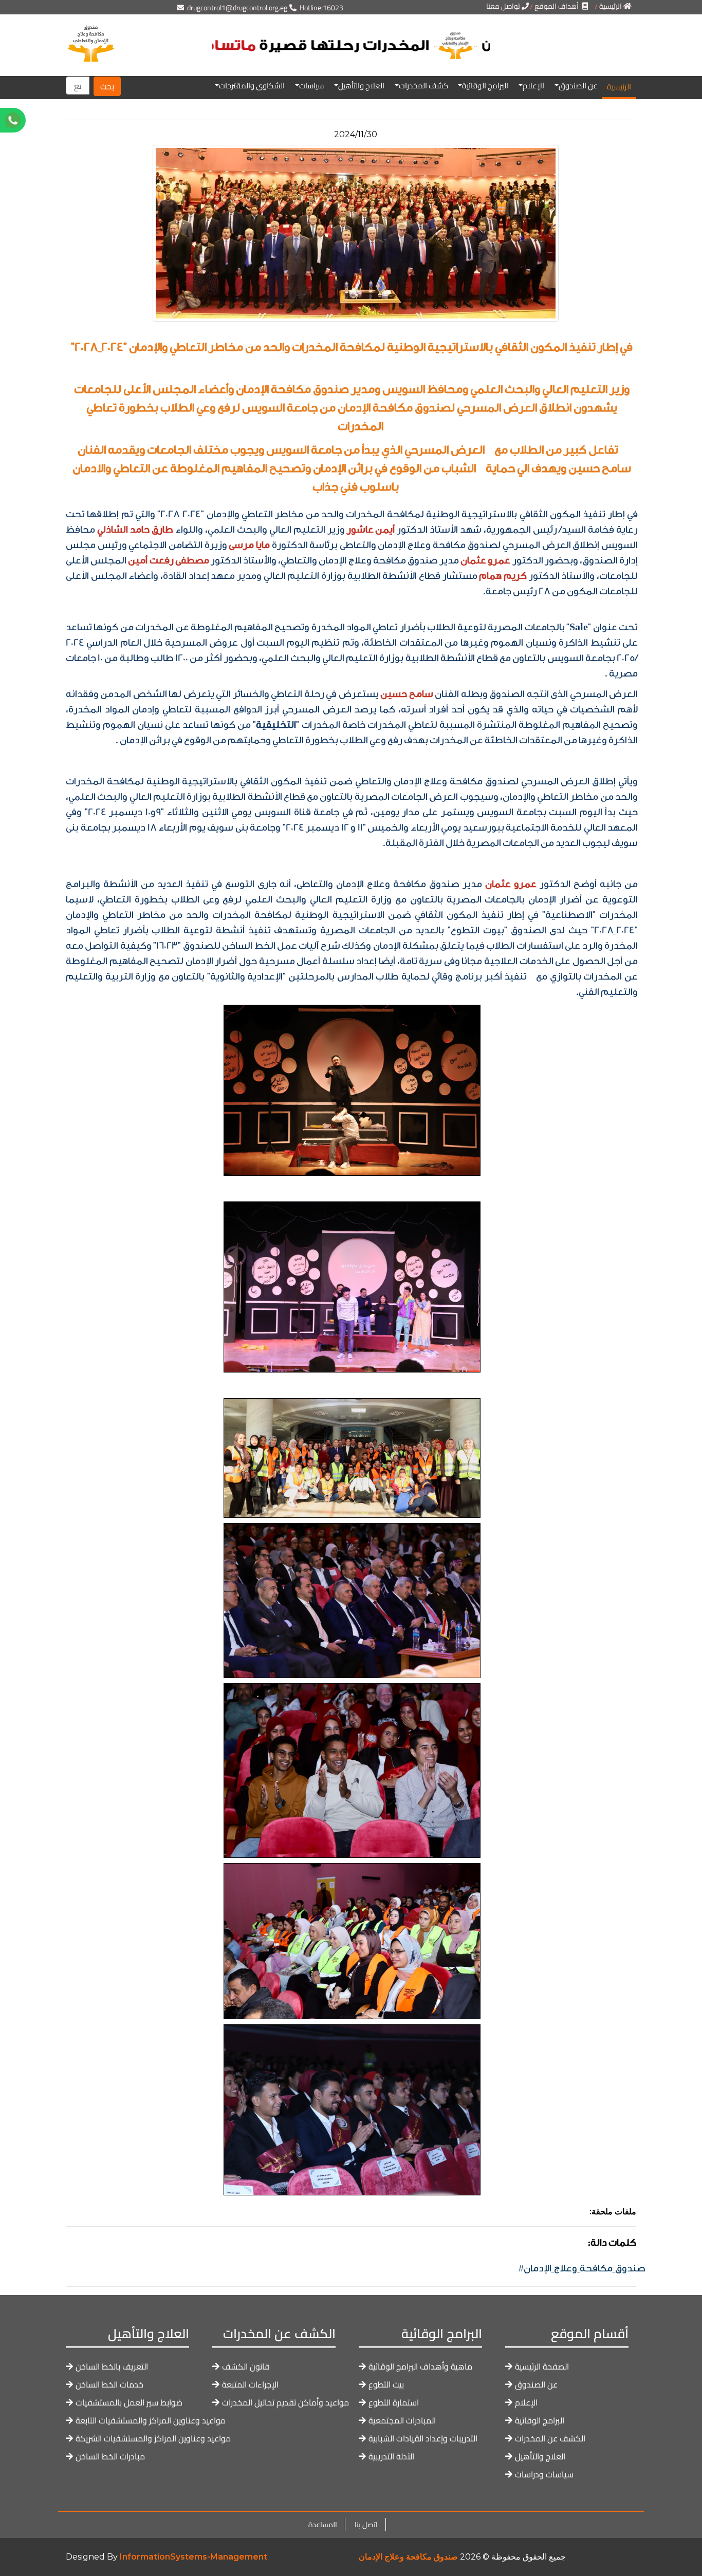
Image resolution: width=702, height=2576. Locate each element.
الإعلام (533, 86)
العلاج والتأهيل (361, 86)
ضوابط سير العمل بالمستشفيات (129, 2403)
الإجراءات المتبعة (250, 2385)
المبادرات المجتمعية (402, 2421)
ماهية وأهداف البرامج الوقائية (420, 2367)
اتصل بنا (365, 2525)
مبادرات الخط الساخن (110, 2457)
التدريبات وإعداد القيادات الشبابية (423, 2439)
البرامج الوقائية (485, 86)
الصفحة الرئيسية (542, 2367)
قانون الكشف (246, 2367)
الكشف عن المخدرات (550, 2439)
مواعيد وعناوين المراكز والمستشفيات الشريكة (153, 2439)
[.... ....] (351, 64)
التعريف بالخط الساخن (112, 2367)
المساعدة (323, 2525)
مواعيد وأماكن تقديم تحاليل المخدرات (285, 2403)
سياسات (311, 86)
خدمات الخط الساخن (109, 2385)
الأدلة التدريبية (391, 2457)
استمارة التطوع (394, 2403)
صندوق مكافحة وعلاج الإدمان (408, 2557)
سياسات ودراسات (544, 2475)
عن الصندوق (578, 86)
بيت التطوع (386, 2385)
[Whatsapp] (45, 120)
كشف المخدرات (423, 86)
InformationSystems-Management (193, 2557)
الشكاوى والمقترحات (252, 86)
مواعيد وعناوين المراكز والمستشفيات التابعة (151, 2421)
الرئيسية (619, 87)
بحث (107, 86)
